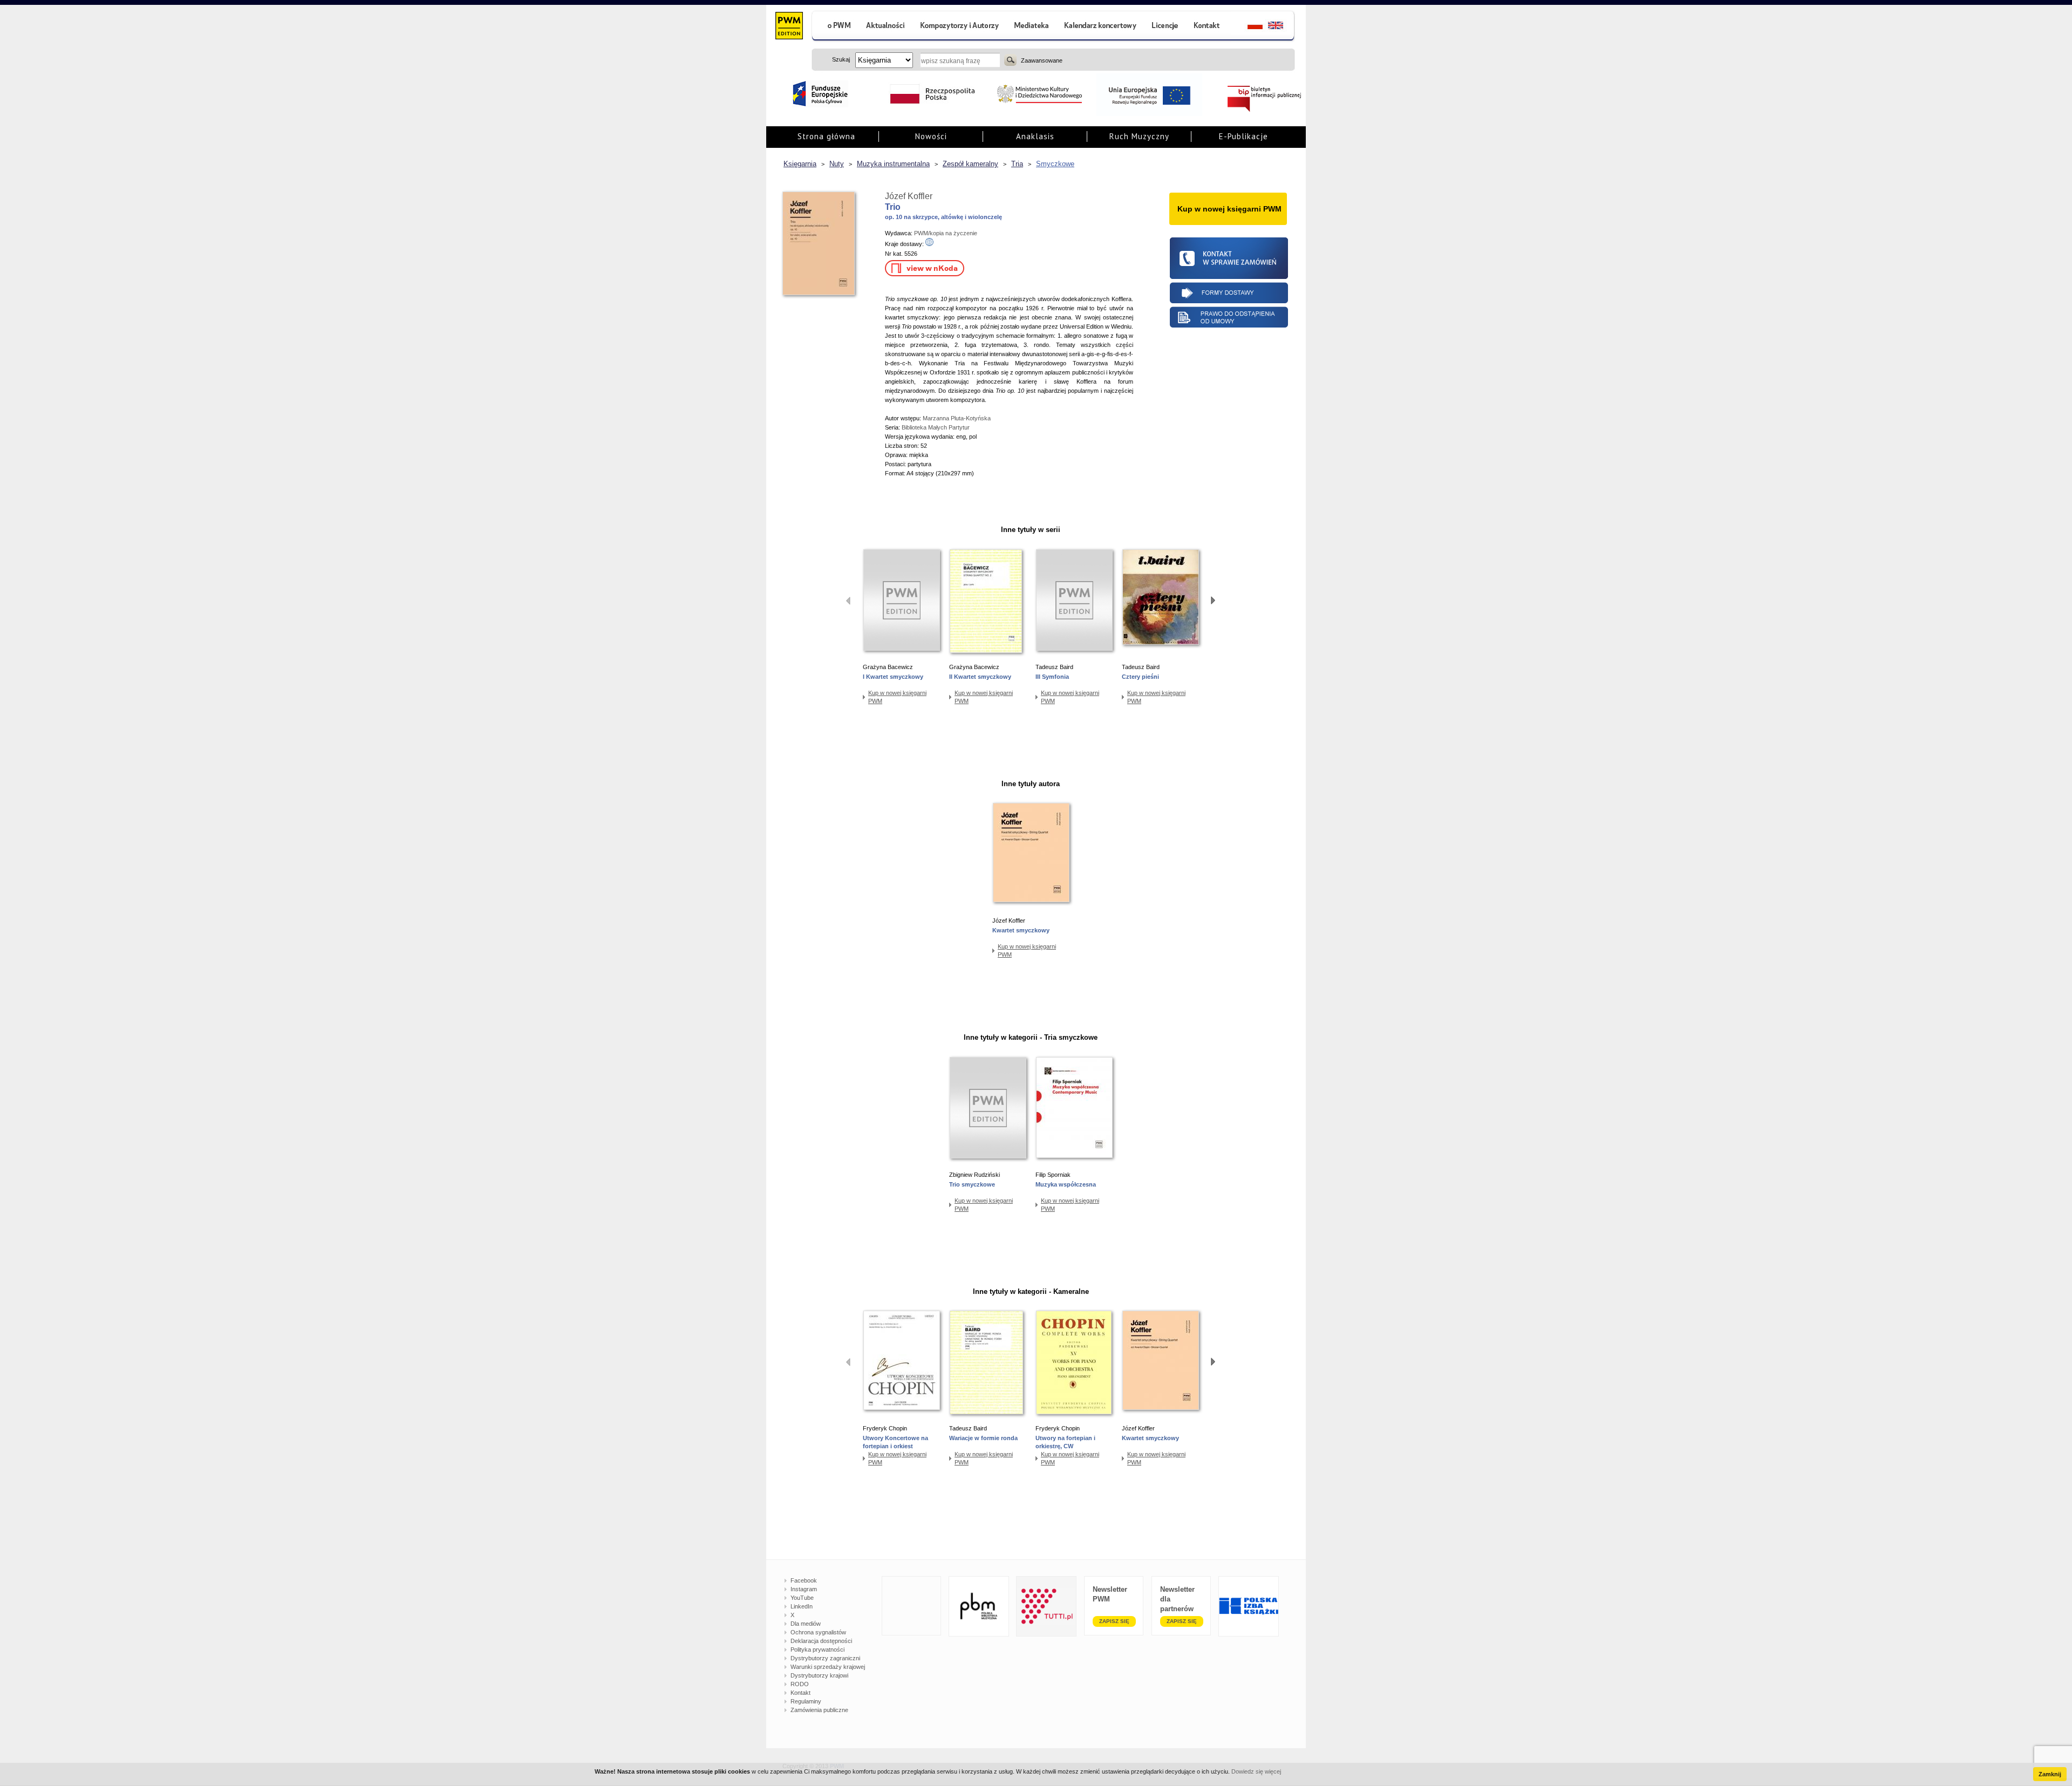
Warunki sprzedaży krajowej (828, 1667)
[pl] (1248, 27)
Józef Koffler (909, 196)
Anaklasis (1035, 136)
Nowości (931, 136)
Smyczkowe (1055, 164)
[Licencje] (1164, 27)
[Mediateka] (1032, 27)
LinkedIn (802, 1606)
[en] (1282, 27)
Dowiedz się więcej (1256, 1771)
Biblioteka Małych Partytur (936, 427)
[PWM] (789, 27)
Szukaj (1010, 60)
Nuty (837, 164)
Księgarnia (800, 164)
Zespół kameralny (970, 164)
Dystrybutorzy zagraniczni (825, 1658)
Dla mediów (806, 1624)
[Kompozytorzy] (960, 27)
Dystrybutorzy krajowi (819, 1675)
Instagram (804, 1589)
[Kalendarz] (1100, 27)
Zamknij (2050, 1774)
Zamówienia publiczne (819, 1710)
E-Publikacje (1243, 136)
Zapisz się (1114, 1621)
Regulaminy (806, 1701)
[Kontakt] (1208, 27)
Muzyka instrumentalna (893, 164)
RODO (800, 1684)
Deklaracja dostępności (821, 1641)
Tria (1017, 164)
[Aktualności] (886, 27)
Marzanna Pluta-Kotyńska (957, 418)
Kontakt (800, 1693)
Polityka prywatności (817, 1649)
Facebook (804, 1580)
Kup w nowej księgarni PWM (897, 697)
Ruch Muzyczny (1139, 136)
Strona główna (826, 136)
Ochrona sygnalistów (818, 1632)
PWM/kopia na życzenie (946, 233)
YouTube (802, 1598)
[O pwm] (835, 27)
